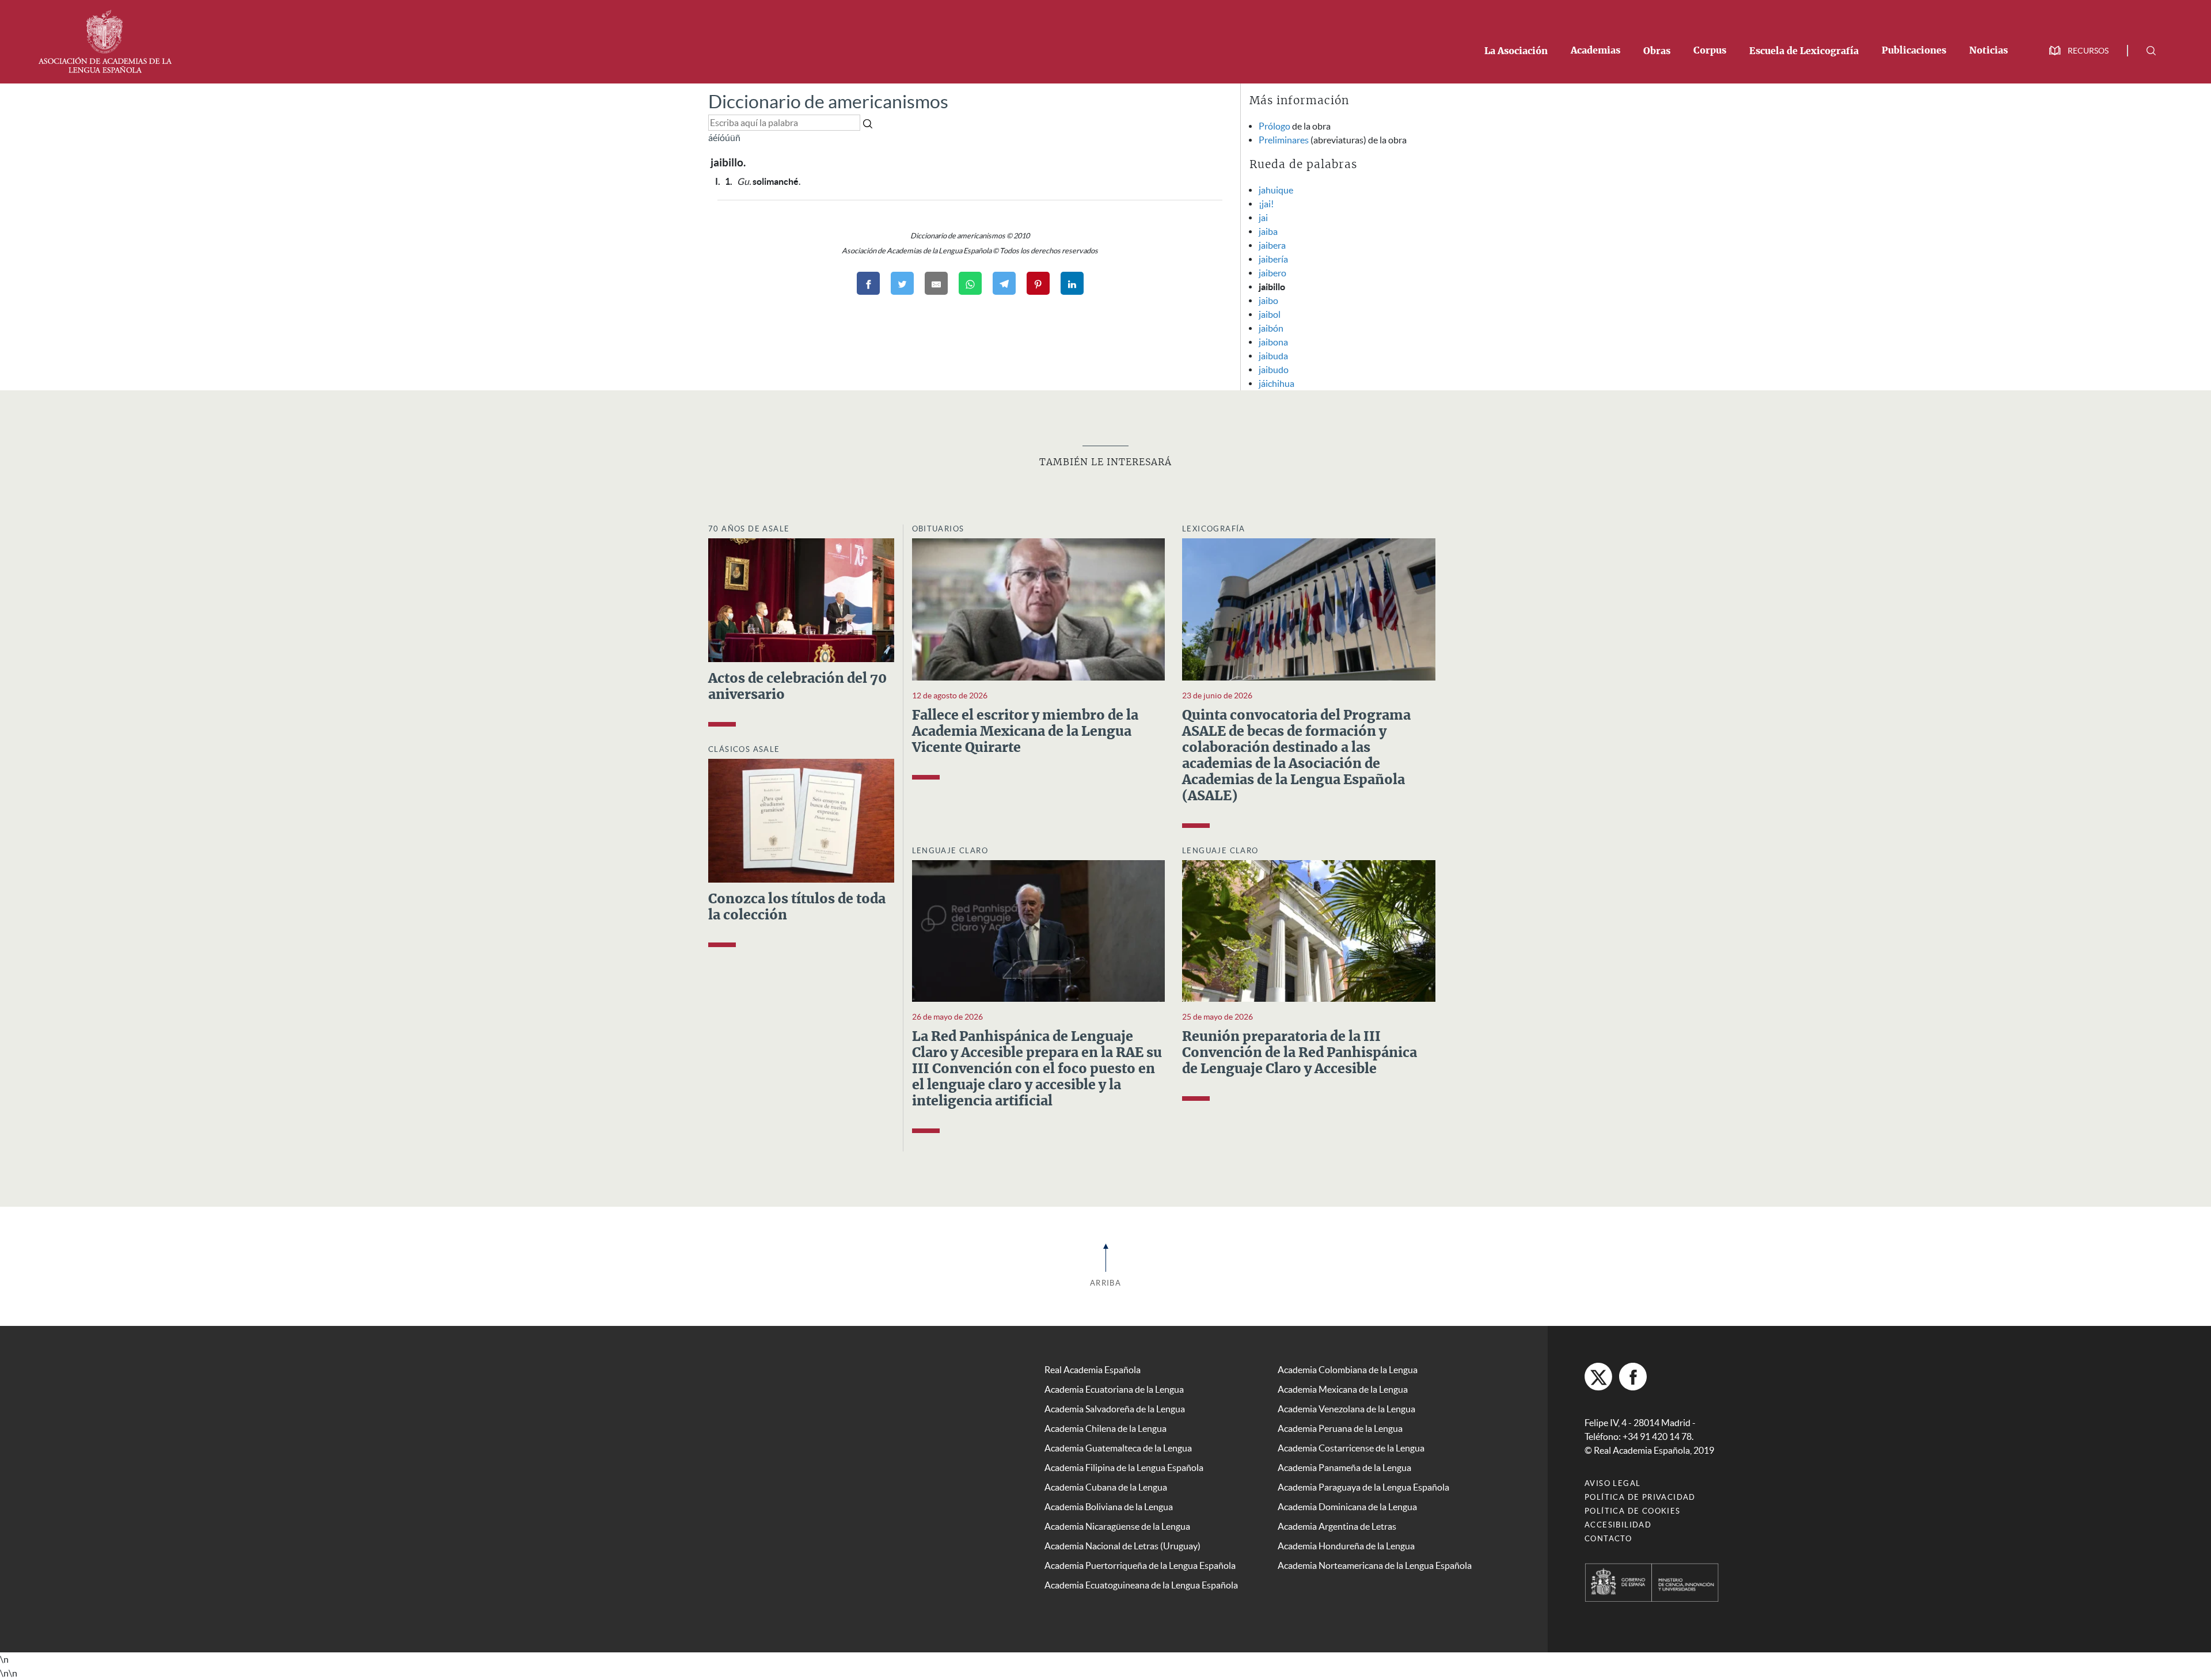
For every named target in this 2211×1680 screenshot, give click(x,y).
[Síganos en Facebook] (1633, 1377)
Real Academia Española (1093, 1370)
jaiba (1268, 231)
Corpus (1710, 51)
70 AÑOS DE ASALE (749, 529)
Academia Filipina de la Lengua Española (1124, 1468)
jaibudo (1274, 370)
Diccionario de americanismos (828, 102)
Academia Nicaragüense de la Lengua (1117, 1526)
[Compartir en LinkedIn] (1072, 283)
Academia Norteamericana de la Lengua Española (1375, 1565)
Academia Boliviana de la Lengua (1109, 1507)
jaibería (1273, 259)
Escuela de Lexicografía (1804, 51)
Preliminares (1284, 140)
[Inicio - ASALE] (105, 40)
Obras (1657, 51)
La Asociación (1516, 51)
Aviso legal (1612, 1483)
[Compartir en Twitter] (902, 283)
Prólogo (1274, 126)
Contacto (1608, 1539)
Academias (1595, 51)
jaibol (1270, 314)
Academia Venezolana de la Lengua (1346, 1409)
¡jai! (1266, 204)
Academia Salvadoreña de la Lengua (1115, 1409)
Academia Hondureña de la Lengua (1346, 1546)
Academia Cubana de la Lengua (1106, 1487)
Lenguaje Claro (950, 851)
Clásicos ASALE (744, 749)
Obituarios (938, 529)
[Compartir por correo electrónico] (936, 283)
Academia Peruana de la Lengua (1340, 1428)
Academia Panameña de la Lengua (1344, 1468)
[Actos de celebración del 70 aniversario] (801, 599)
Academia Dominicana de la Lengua (1347, 1507)
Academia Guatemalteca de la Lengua (1118, 1448)
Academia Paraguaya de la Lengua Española (1363, 1487)
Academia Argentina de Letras (1337, 1526)
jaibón (1271, 328)
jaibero (1272, 273)
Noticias (1988, 51)
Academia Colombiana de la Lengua (1348, 1370)
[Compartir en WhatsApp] (970, 283)
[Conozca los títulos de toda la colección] (801, 820)
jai (1263, 218)
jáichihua (1277, 383)
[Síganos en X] (1598, 1377)
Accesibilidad (1618, 1525)
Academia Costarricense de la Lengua (1351, 1448)
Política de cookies (1633, 1511)
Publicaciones (1914, 51)
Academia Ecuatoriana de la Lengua (1114, 1389)
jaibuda (1273, 356)
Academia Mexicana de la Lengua (1343, 1389)
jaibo (1268, 301)
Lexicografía (1214, 529)
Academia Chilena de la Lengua (1105, 1428)
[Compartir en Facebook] (868, 283)
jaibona (1273, 342)
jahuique (1276, 190)
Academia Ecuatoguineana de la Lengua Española (1141, 1585)
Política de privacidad (1640, 1497)
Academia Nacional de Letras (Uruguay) (1122, 1546)
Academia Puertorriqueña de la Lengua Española (1140, 1565)
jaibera (1272, 245)
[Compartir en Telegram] (1004, 283)
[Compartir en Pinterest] (1038, 283)
